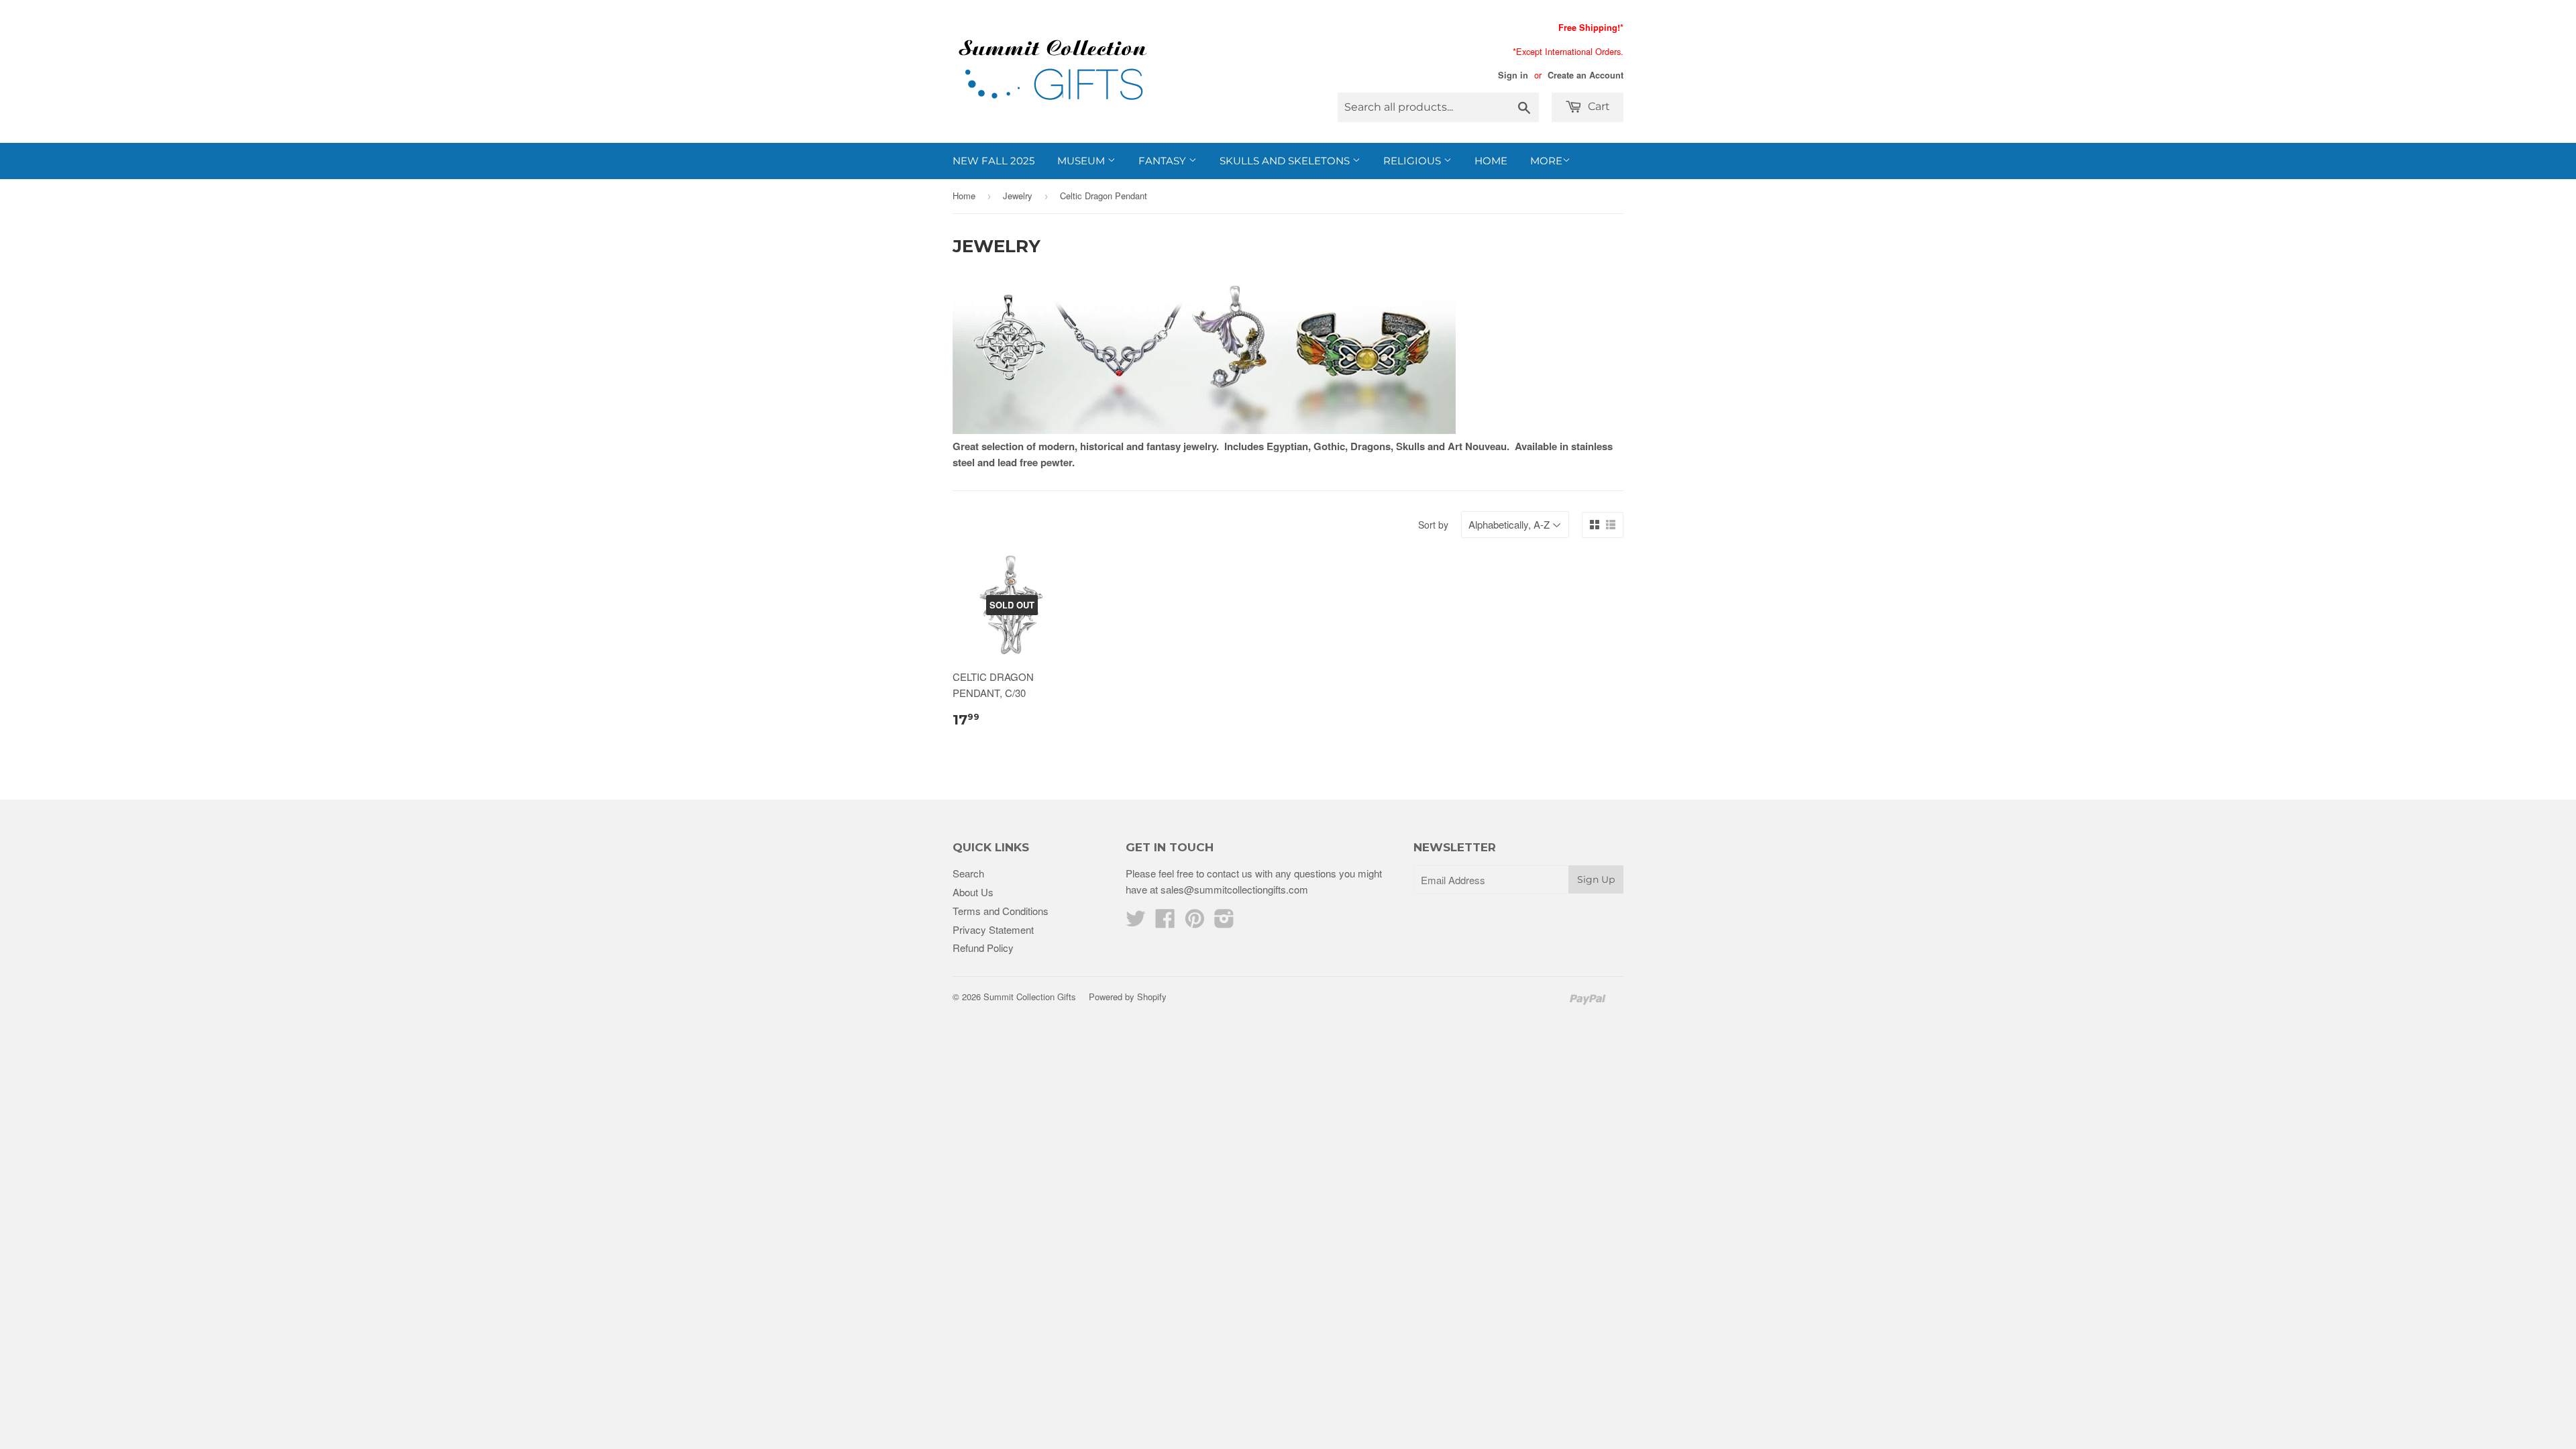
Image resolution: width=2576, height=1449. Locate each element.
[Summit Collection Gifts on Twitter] (1136, 922)
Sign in (1513, 75)
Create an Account (1586, 75)
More (1546, 161)
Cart (1598, 106)
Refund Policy (983, 948)
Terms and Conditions (1001, 911)
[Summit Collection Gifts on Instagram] (1224, 922)
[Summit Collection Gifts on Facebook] (1165, 922)
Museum (1082, 161)
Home (1491, 161)
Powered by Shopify (1128, 997)
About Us (973, 892)
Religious (1413, 161)
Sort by (1433, 525)
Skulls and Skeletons (1286, 161)
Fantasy (1164, 161)
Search (968, 873)
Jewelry (1018, 196)
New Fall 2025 (994, 161)
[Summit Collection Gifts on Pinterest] (1195, 922)
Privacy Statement (993, 929)
